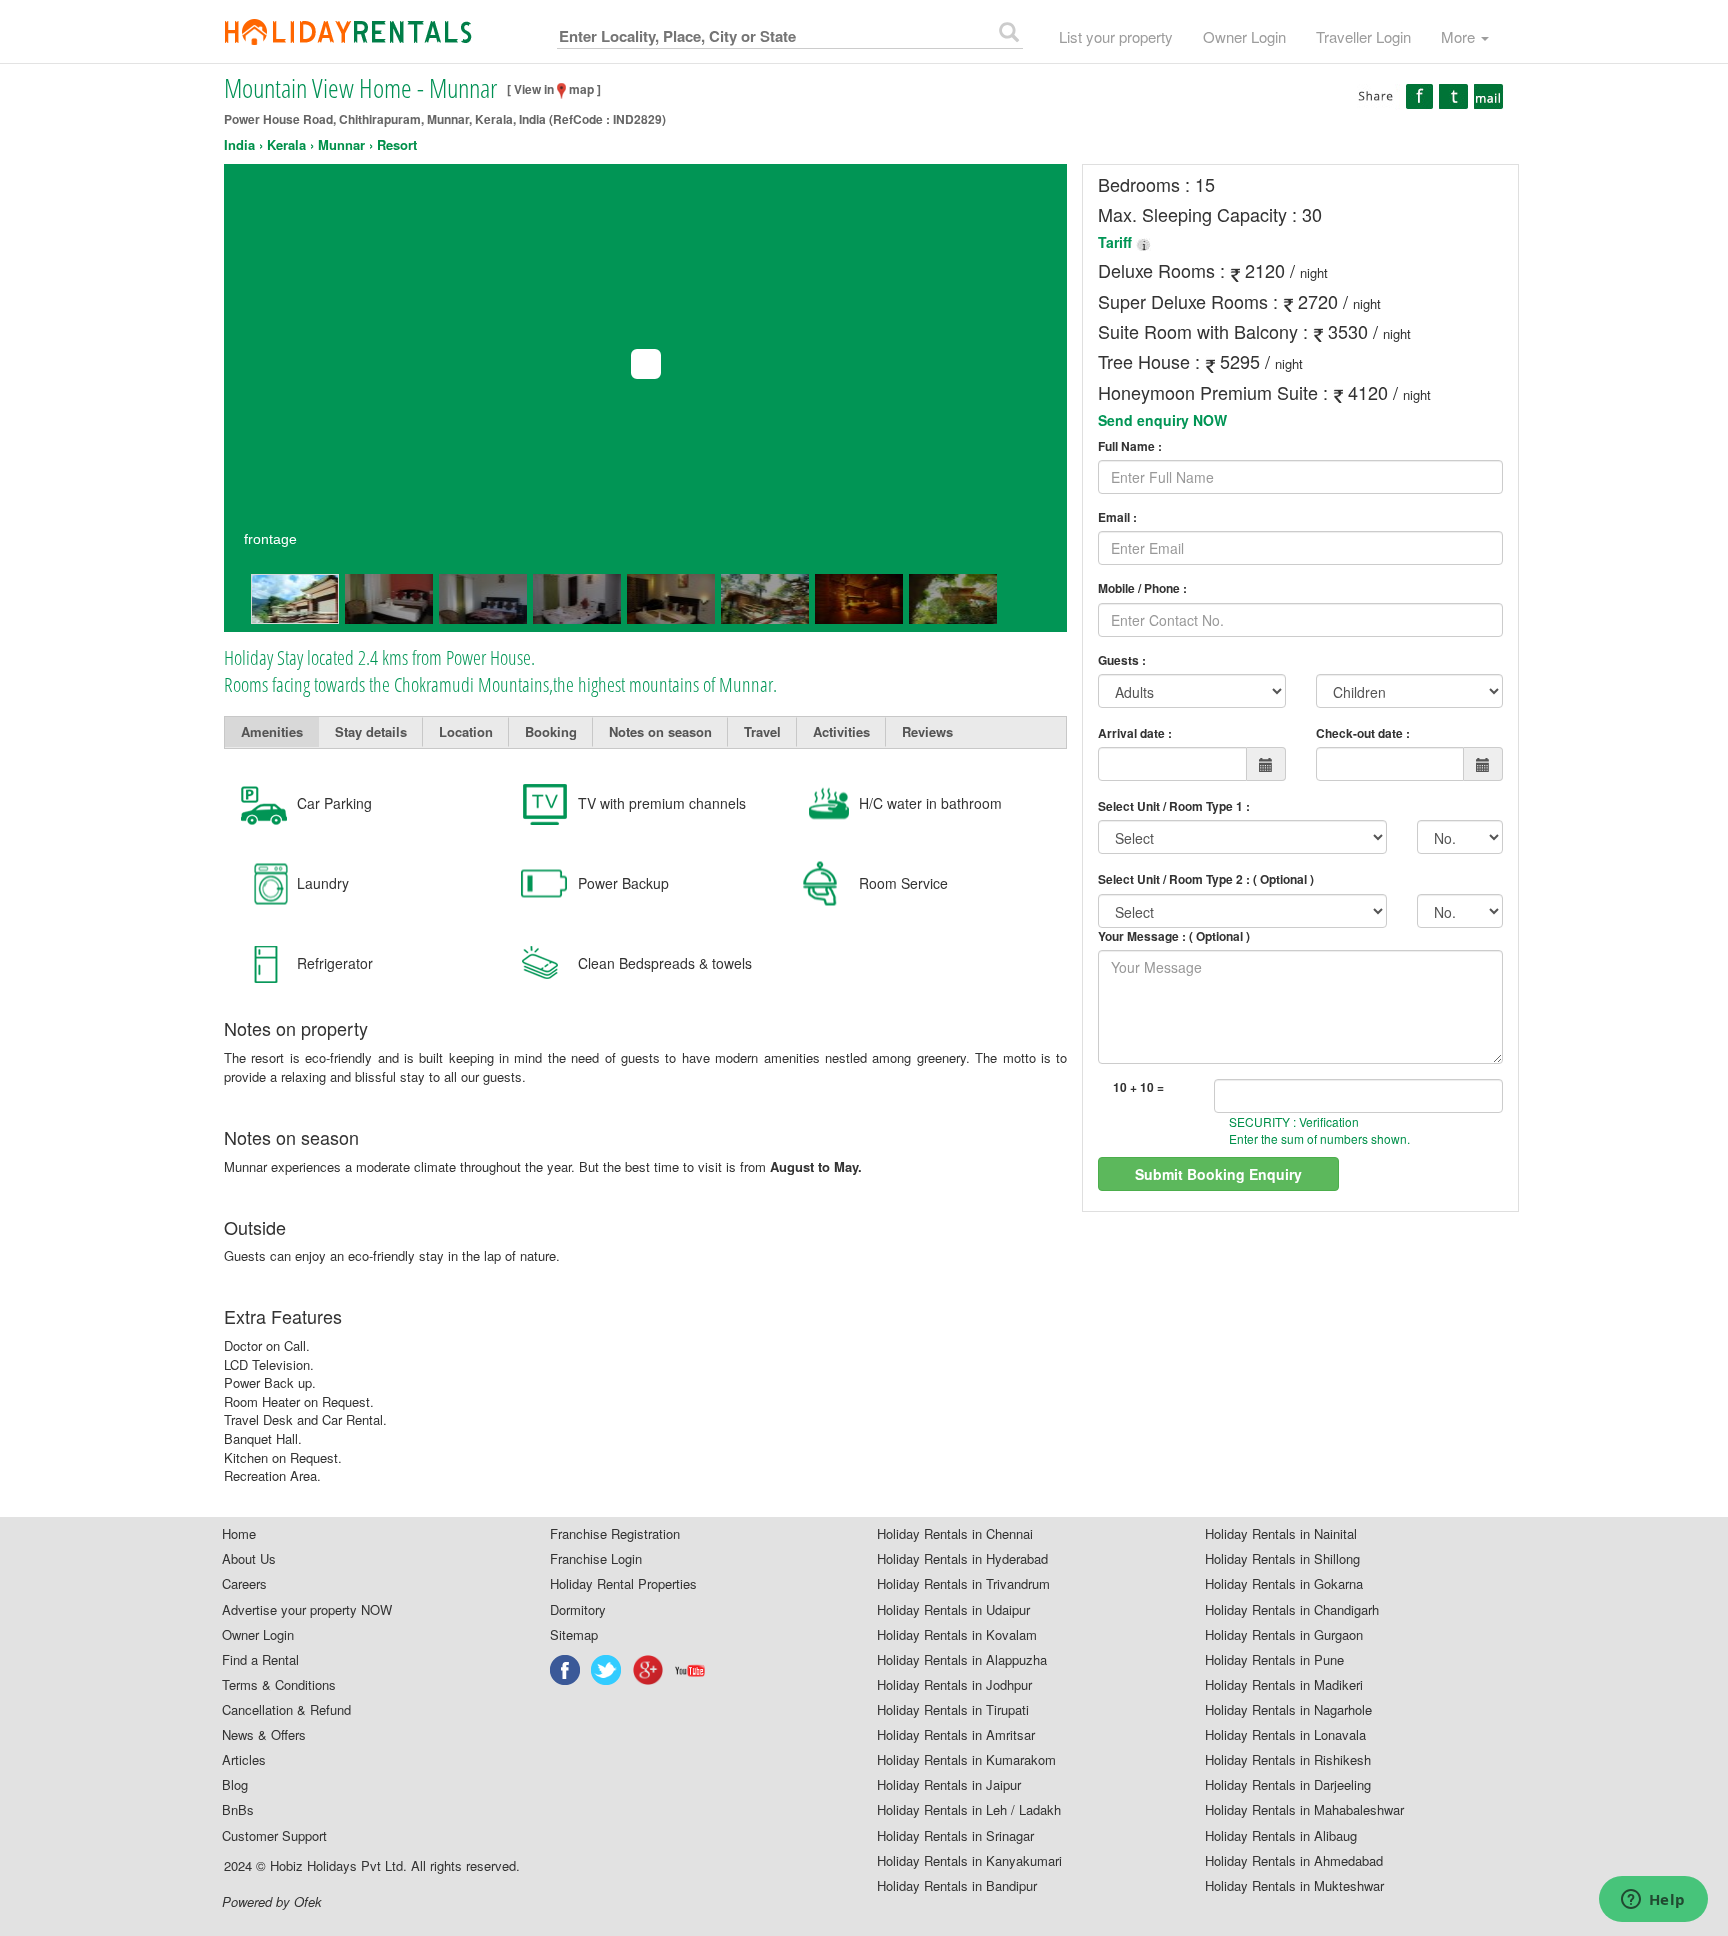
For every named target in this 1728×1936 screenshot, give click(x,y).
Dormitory (578, 1610)
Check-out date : (1363, 733)
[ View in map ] (554, 89)
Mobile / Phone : (1142, 588)
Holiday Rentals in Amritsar (956, 1735)
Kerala (286, 145)
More (1460, 36)
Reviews (927, 731)
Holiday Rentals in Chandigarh (1292, 1610)
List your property (1116, 36)
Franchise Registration (615, 1534)
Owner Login (1244, 36)
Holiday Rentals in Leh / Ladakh (969, 1810)
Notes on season (660, 731)
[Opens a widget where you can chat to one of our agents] (1653, 1901)
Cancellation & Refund (286, 1710)
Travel (762, 731)
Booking (551, 731)
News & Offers (264, 1735)
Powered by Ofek (272, 1902)
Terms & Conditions (279, 1685)
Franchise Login (596, 1559)
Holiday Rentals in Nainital (1281, 1534)
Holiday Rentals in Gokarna (1284, 1584)
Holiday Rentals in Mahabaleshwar (1304, 1810)
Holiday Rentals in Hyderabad (962, 1559)
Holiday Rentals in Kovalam (957, 1635)
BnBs (238, 1810)
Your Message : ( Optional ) (1174, 936)
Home (239, 1534)
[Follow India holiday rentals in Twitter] (607, 1670)
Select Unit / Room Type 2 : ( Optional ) (1206, 879)
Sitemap (574, 1635)
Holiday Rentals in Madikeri (1284, 1685)
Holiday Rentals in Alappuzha (962, 1660)
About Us (249, 1559)
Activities (841, 731)
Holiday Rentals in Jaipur (949, 1785)
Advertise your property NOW (307, 1610)
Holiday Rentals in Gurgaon (1284, 1635)
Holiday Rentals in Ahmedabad (1294, 1861)
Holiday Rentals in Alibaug (1281, 1836)
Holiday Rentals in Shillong (1282, 1559)
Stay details (371, 731)
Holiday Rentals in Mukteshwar (1294, 1886)
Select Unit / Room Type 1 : (1174, 806)
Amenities (272, 731)
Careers (244, 1584)
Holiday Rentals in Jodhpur (954, 1685)
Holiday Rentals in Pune (1274, 1660)
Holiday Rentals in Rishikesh (1288, 1760)
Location (466, 731)
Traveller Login (1363, 36)
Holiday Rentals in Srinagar (955, 1836)
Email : (1117, 517)
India (239, 145)
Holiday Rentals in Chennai (955, 1534)
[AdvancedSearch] (1009, 32)
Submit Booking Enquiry (1218, 1174)
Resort (397, 145)
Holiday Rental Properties (623, 1584)
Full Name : (1130, 446)
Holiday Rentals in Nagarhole (1288, 1710)
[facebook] (566, 1670)
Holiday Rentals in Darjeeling (1288, 1785)
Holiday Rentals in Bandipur (957, 1886)
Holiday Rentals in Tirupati (953, 1710)
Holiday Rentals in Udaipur (953, 1610)
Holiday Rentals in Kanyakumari (969, 1861)
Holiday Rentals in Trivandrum (963, 1584)
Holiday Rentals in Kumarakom (966, 1760)
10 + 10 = (1138, 1087)
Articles (244, 1760)
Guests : (1122, 660)
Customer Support (274, 1836)
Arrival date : (1135, 733)
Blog (235, 1785)
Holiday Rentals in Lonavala (1285, 1735)
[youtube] (691, 1670)
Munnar (341, 145)
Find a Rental (260, 1660)
